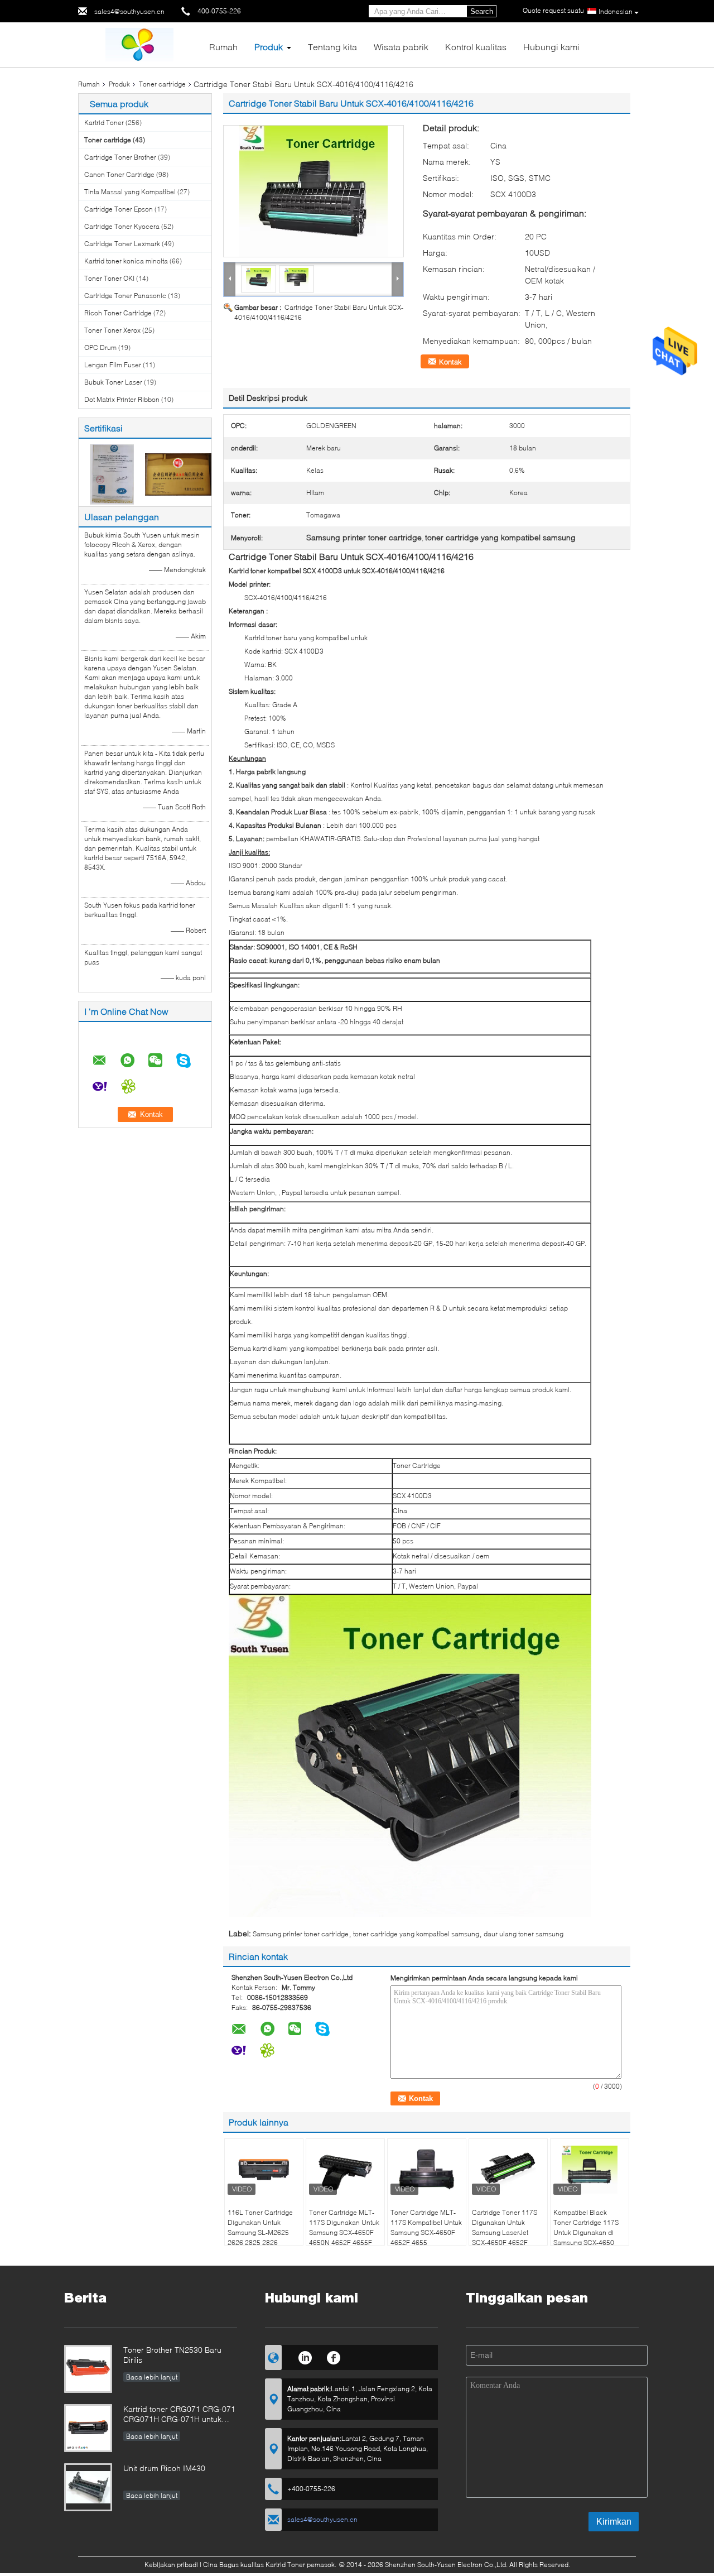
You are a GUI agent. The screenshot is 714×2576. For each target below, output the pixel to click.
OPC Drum (100, 347)
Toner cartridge (162, 84)
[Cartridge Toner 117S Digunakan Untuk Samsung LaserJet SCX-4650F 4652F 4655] (508, 2170)
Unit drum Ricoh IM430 (164, 2468)
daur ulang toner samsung (524, 1934)
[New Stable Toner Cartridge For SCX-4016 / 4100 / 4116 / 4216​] (313, 191)
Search (482, 11)
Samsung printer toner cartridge (301, 1934)
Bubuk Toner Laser (113, 382)
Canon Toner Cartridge (119, 174)
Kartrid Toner (105, 123)
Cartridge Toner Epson (119, 209)
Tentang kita (332, 47)
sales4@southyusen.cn (129, 11)
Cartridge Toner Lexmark (122, 244)
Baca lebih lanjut (152, 2377)
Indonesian (616, 11)
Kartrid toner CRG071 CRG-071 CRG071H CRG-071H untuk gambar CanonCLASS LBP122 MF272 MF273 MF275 (179, 2415)
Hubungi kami (551, 47)
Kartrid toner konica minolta (126, 261)
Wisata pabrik (401, 47)
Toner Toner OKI (109, 278)
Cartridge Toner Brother (120, 157)
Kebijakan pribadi (171, 2565)
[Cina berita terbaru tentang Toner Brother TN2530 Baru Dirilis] (88, 2369)
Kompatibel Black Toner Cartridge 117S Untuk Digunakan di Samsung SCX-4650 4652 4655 (586, 2232)
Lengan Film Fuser (113, 365)
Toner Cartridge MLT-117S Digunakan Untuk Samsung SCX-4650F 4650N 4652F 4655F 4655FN (344, 2232)
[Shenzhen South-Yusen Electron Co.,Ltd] (139, 44)
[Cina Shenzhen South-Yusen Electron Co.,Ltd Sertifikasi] (112, 474)
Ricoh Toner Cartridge (118, 313)
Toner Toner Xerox (112, 330)
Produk (269, 47)
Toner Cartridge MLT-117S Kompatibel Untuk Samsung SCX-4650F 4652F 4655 (426, 2227)
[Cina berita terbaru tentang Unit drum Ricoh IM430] (88, 2487)
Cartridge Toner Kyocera (122, 226)
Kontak (450, 362)
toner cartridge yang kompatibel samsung (416, 1934)
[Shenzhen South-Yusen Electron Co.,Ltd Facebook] (334, 2356)
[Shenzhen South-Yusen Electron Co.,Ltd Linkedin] (305, 2356)
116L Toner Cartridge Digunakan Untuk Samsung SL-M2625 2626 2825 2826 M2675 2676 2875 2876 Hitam (260, 2237)
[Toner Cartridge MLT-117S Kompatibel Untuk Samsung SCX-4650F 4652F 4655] (427, 2170)
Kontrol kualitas (476, 47)
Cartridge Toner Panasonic (125, 296)
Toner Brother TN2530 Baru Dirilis (172, 2355)
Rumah (223, 47)
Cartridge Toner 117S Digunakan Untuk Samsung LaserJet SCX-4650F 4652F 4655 (505, 2232)
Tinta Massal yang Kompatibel (130, 192)
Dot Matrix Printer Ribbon (122, 399)
